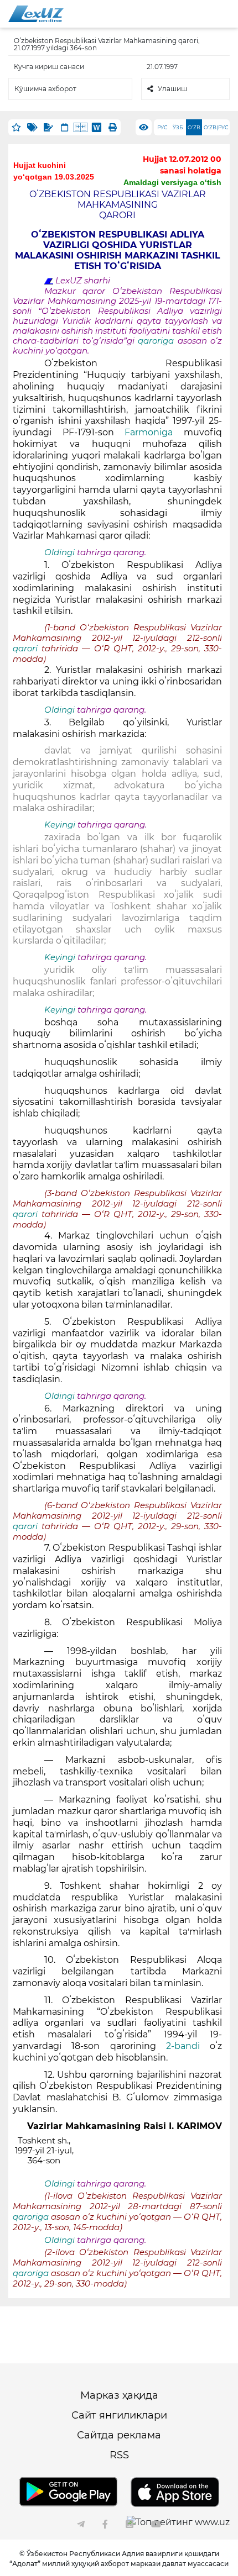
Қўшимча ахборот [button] (45, 89)
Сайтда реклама (119, 2435)
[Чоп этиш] (113, 127)
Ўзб (178, 127)
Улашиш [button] (172, 89)
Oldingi (59, 552)
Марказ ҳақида (119, 2395)
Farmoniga (149, 432)
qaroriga (158, 341)
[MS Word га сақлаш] (97, 127)
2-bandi (183, 2046)
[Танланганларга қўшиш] (16, 127)
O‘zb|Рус (216, 127)
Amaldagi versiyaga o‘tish (172, 182)
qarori (27, 649)
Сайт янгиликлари (119, 2415)
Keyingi (60, 825)
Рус (162, 127)
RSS (119, 2455)
